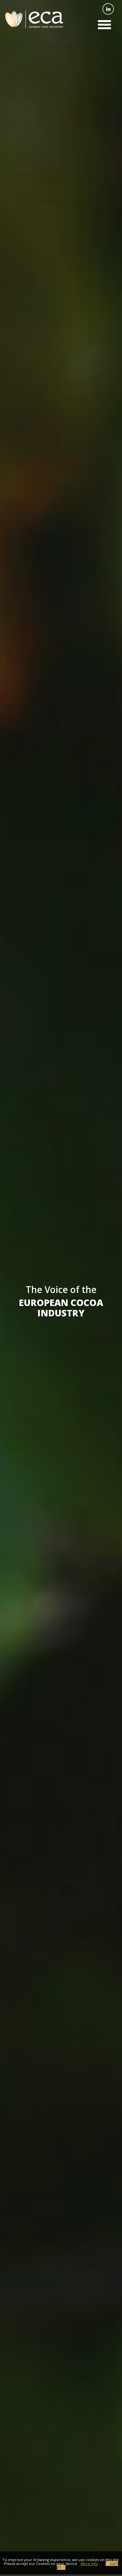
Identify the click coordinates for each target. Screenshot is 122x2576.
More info (89, 2564)
